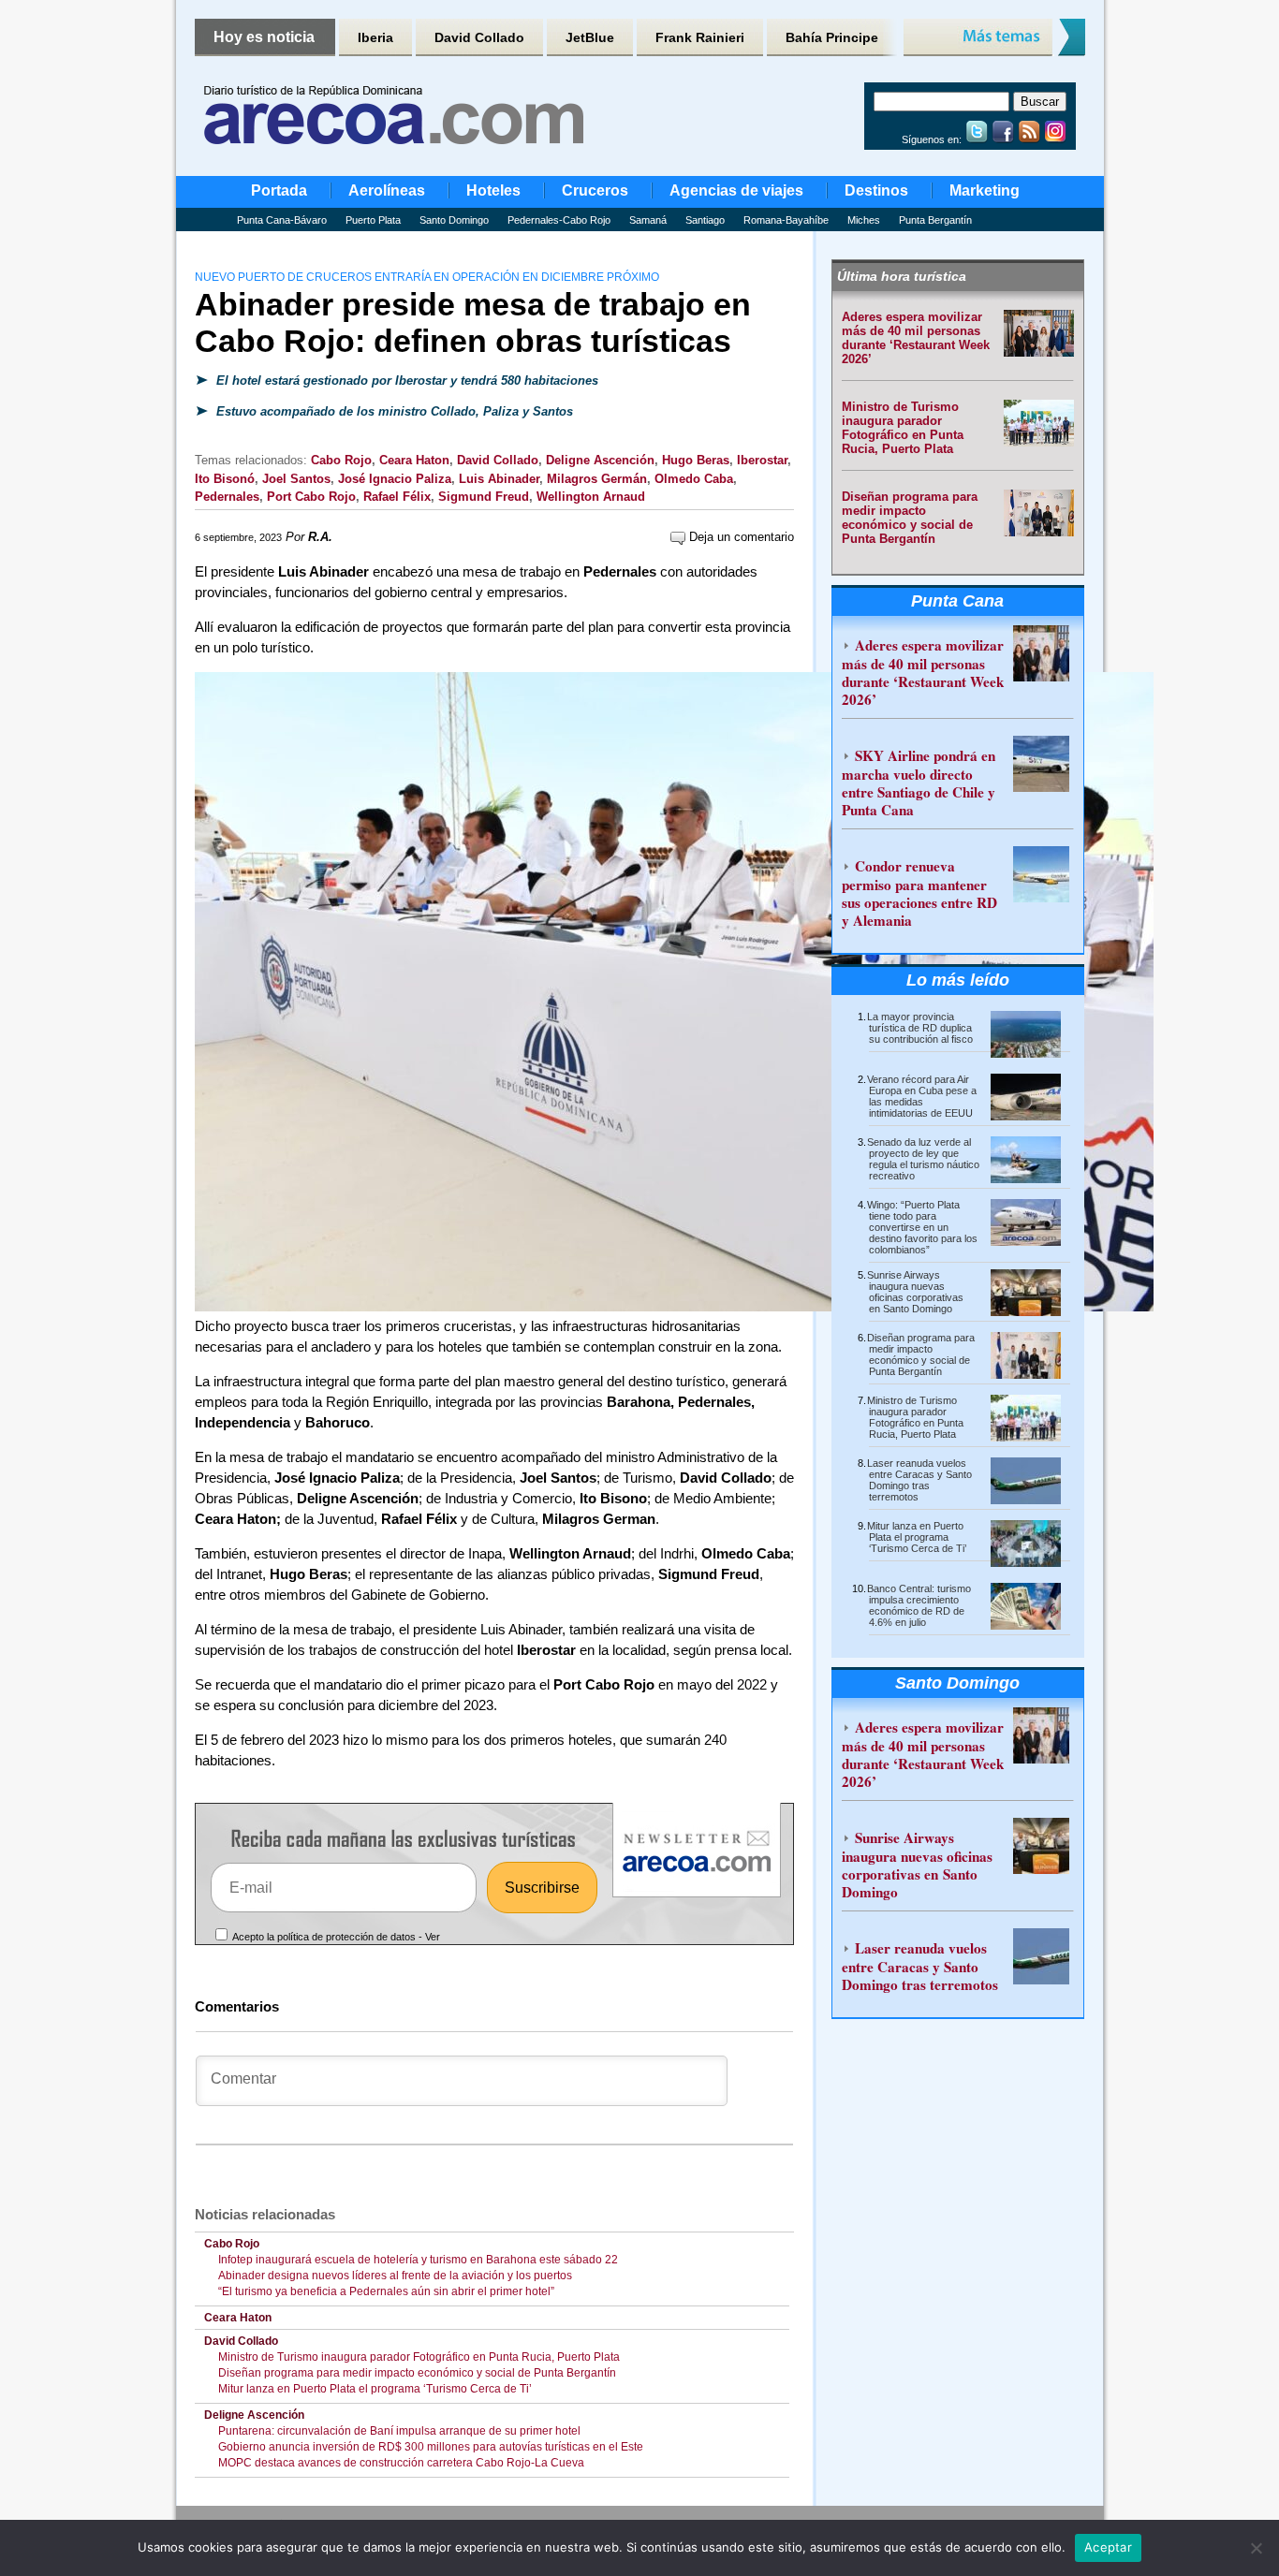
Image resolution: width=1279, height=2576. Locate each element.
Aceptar (1108, 2547)
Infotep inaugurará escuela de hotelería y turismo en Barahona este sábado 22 (418, 2260)
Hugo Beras (696, 460)
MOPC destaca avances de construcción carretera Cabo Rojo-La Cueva (401, 2463)
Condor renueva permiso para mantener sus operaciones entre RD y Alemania (919, 893)
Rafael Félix (397, 497)
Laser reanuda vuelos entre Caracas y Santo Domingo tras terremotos (919, 1480)
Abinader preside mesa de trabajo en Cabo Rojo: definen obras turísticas (473, 322)
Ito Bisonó (225, 479)
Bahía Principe (832, 37)
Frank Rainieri (700, 37)
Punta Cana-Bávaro (282, 220)
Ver (433, 1937)
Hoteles (493, 190)
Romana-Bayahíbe (786, 220)
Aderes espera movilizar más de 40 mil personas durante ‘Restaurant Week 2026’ (916, 338)
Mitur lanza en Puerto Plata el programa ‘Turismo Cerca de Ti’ (375, 2389)
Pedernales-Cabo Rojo (559, 220)
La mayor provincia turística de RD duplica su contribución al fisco (920, 1028)
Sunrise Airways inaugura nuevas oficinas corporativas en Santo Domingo (915, 1292)
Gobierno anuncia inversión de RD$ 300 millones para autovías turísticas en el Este (431, 2447)
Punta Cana (957, 601)
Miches (864, 220)
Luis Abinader (499, 479)
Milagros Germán (597, 479)
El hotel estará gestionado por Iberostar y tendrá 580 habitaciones (405, 381)
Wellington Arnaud (591, 497)
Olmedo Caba (694, 479)
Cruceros (595, 190)
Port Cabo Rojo (311, 497)
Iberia (375, 37)
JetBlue (590, 37)
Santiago (705, 220)
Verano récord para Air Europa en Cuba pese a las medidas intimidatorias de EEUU (922, 1096)
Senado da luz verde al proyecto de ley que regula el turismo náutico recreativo (923, 1159)
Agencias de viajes (736, 190)
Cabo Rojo (341, 460)
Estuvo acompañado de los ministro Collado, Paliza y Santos (393, 411)
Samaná (648, 220)
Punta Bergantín (935, 220)
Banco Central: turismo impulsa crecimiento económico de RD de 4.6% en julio (919, 1605)
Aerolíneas (387, 190)
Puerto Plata (373, 220)
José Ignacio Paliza (395, 479)
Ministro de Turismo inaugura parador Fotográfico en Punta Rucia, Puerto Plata (419, 2357)
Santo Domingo (454, 220)
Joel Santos (296, 479)
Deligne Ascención (600, 460)
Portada (279, 190)
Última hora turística (902, 276)
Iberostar (762, 460)
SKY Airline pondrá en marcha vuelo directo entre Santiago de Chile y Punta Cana (919, 783)
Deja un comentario (740, 537)
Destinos (876, 190)
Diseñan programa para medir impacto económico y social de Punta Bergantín (417, 2373)
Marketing (985, 190)
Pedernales (227, 497)
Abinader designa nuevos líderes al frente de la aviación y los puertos (398, 2276)
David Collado (479, 37)
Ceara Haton (414, 460)
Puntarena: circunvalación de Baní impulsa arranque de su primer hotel (399, 2431)
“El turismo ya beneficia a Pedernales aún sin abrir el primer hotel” (386, 2291)
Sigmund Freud (484, 497)
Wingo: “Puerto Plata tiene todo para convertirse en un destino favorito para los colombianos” (922, 1227)
